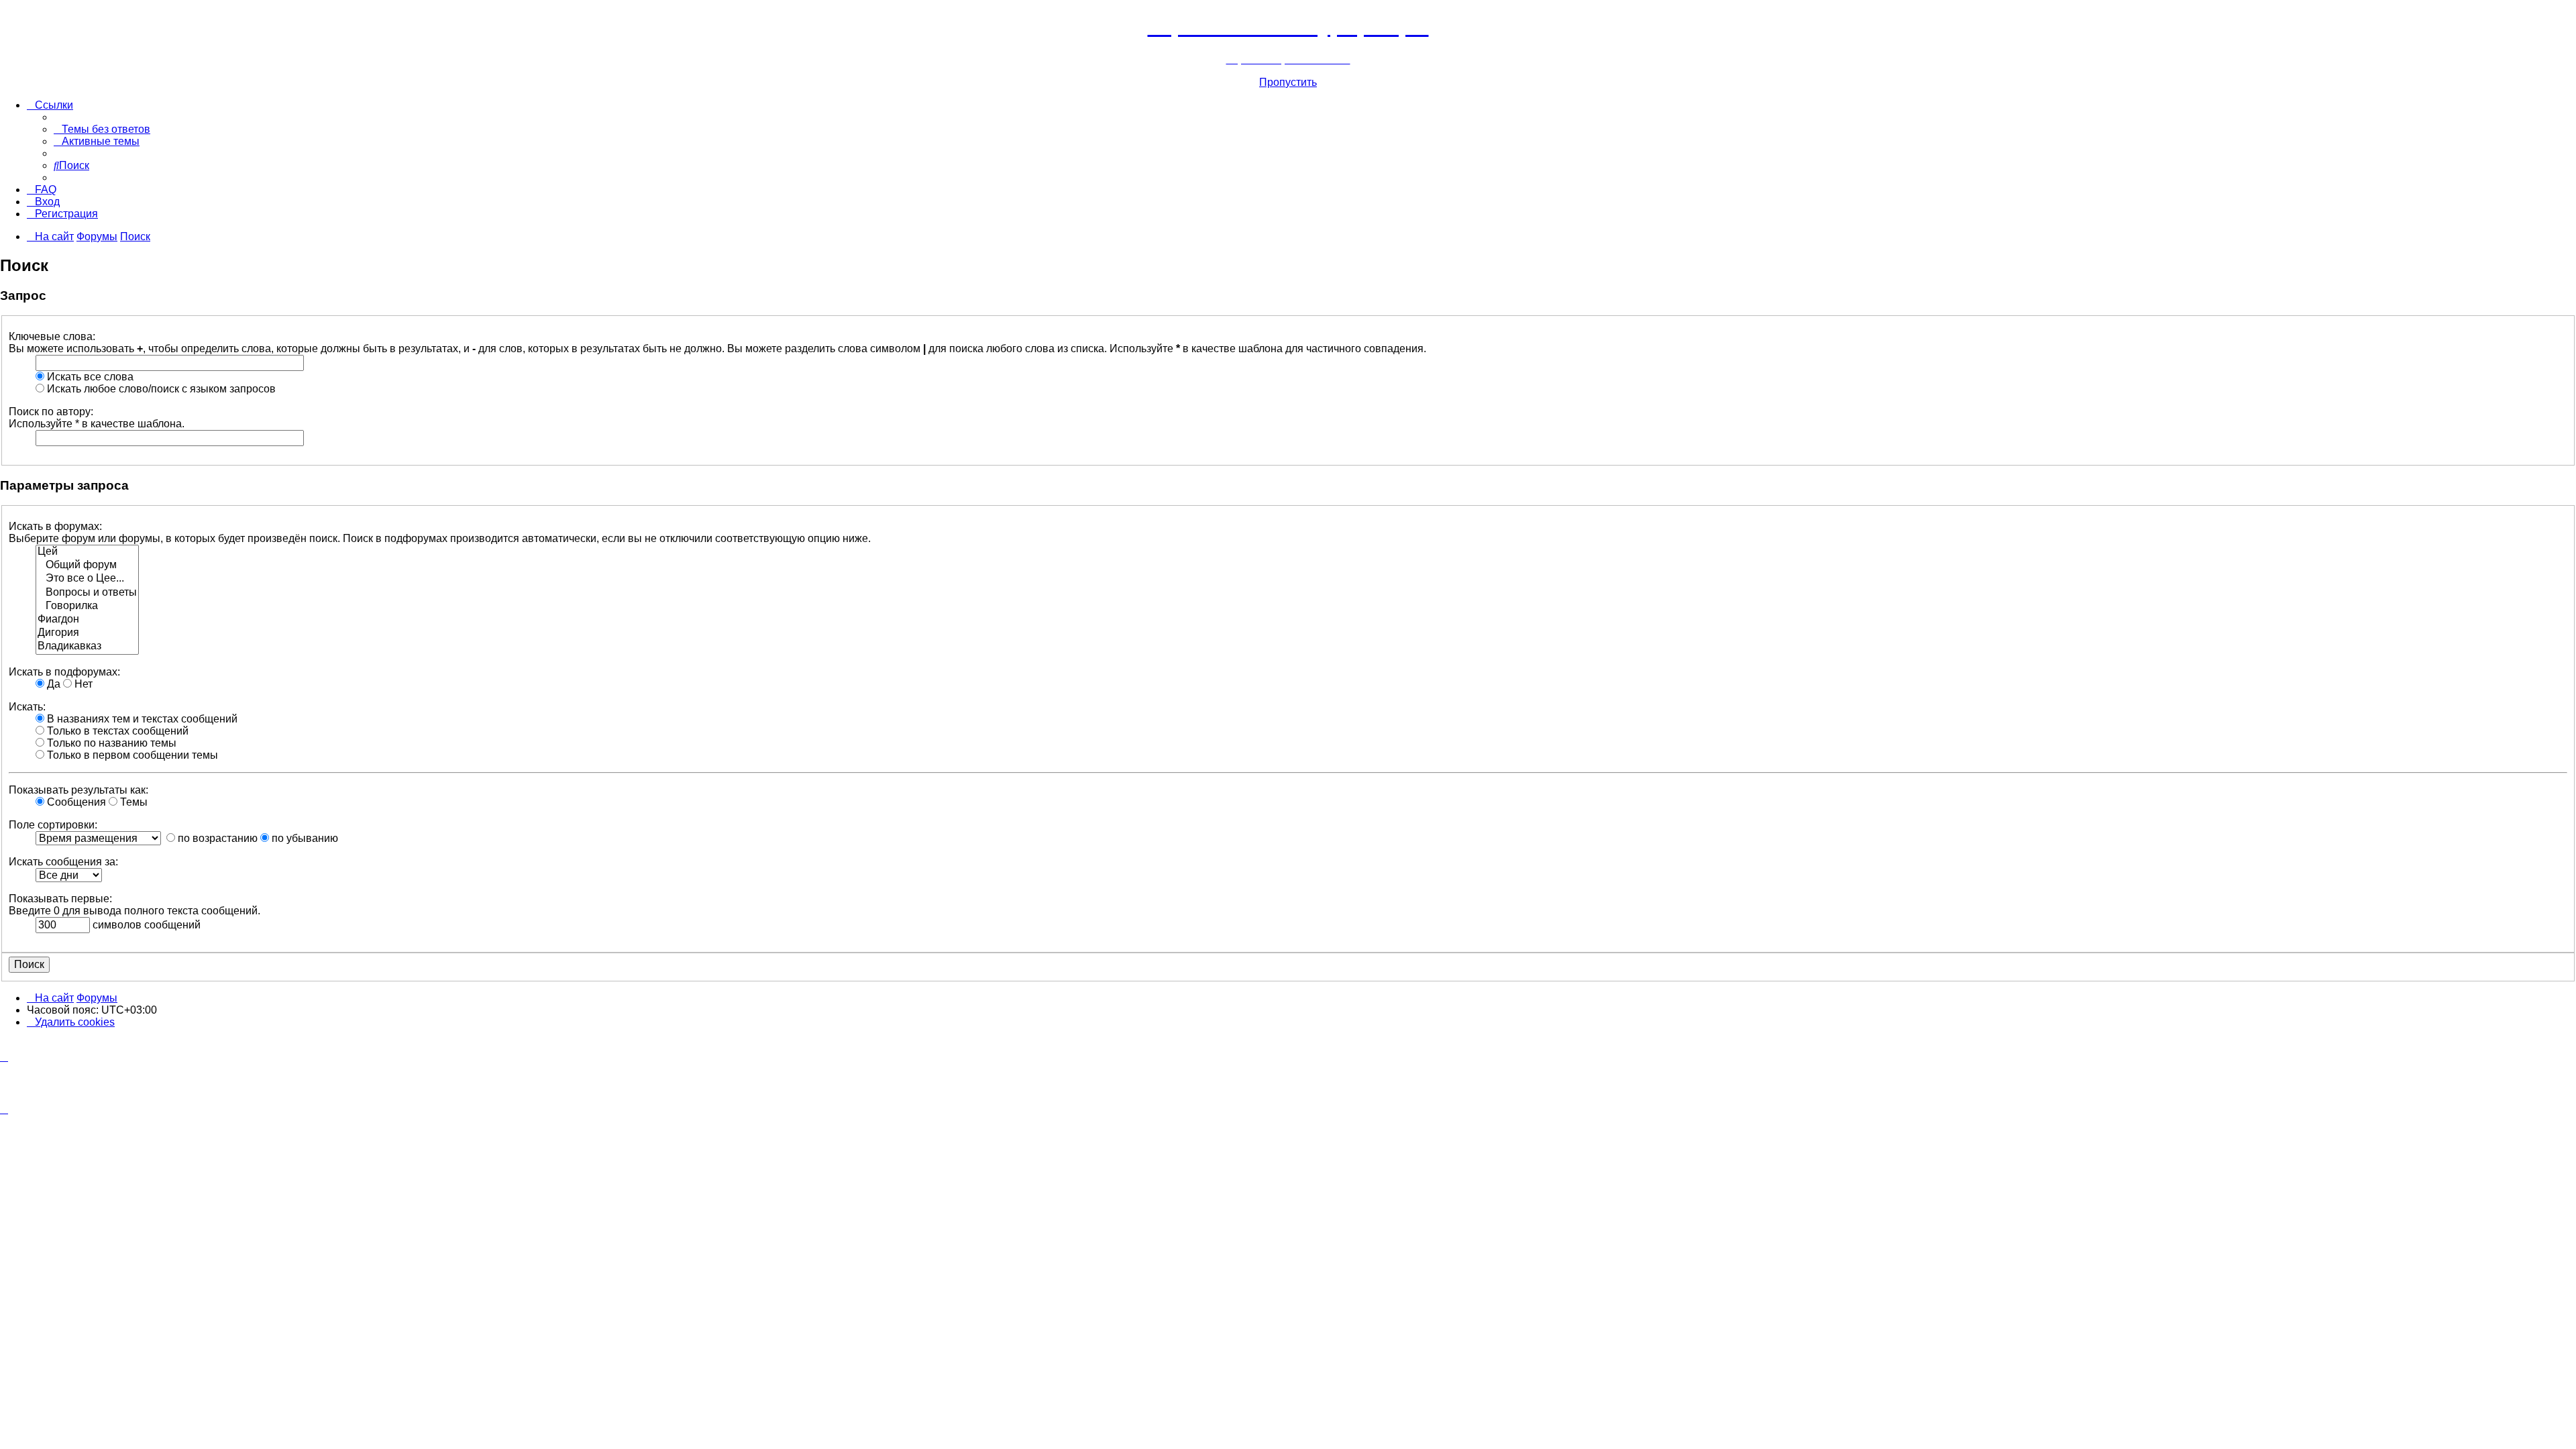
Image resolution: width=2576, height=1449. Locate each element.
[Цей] (87, 552)
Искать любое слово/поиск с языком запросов (160, 389)
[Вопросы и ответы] (87, 593)
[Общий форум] (87, 566)
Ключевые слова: (52, 336)
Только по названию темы (110, 743)
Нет (82, 684)
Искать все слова (89, 377)
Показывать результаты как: (78, 790)
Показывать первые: (60, 899)
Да (52, 684)
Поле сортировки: (53, 825)
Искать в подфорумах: (64, 672)
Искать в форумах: (55, 526)
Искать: (27, 707)
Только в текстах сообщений (116, 731)
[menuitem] (102, 129)
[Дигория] (87, 633)
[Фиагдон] (87, 620)
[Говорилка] (87, 606)
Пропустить (1288, 82)
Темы (132, 802)
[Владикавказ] (87, 647)
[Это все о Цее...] (87, 579)
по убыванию (304, 838)
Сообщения (75, 802)
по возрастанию (216, 838)
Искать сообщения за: (63, 862)
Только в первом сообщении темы (131, 755)
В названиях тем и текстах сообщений (141, 719)
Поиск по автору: (51, 412)
